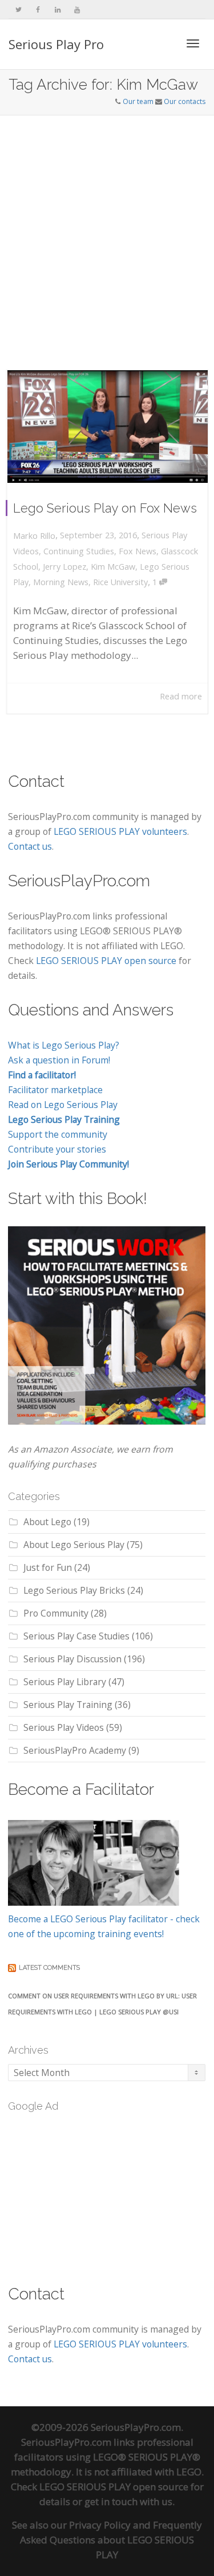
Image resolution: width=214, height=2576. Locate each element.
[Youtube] (77, 9)
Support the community (58, 1134)
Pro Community (56, 1613)
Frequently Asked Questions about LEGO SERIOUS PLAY (111, 2540)
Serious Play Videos (64, 1727)
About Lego (47, 1522)
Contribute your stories (57, 1149)
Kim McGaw (113, 567)
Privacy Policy (100, 2525)
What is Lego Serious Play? (64, 1045)
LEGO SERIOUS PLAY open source (106, 961)
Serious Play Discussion (72, 1659)
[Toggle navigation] (193, 43)
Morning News (61, 582)
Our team (138, 101)
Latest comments (49, 1968)
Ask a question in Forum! (59, 1060)
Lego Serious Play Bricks (74, 1590)
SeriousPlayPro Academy (75, 1750)
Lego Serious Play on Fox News (105, 508)
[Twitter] (19, 9)
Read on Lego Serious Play (63, 1105)
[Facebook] (38, 9)
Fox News (138, 551)
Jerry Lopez (64, 567)
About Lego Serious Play (74, 1545)
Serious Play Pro (56, 44)
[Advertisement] (107, 228)
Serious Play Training (68, 1705)
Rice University (120, 582)
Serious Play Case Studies (76, 1636)
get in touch (111, 2501)
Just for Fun (48, 1567)
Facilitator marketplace (55, 1090)
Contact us (30, 846)
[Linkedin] (57, 9)
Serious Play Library (65, 1682)
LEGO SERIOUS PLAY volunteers (120, 831)
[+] (108, 427)
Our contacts (185, 101)
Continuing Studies (79, 551)
